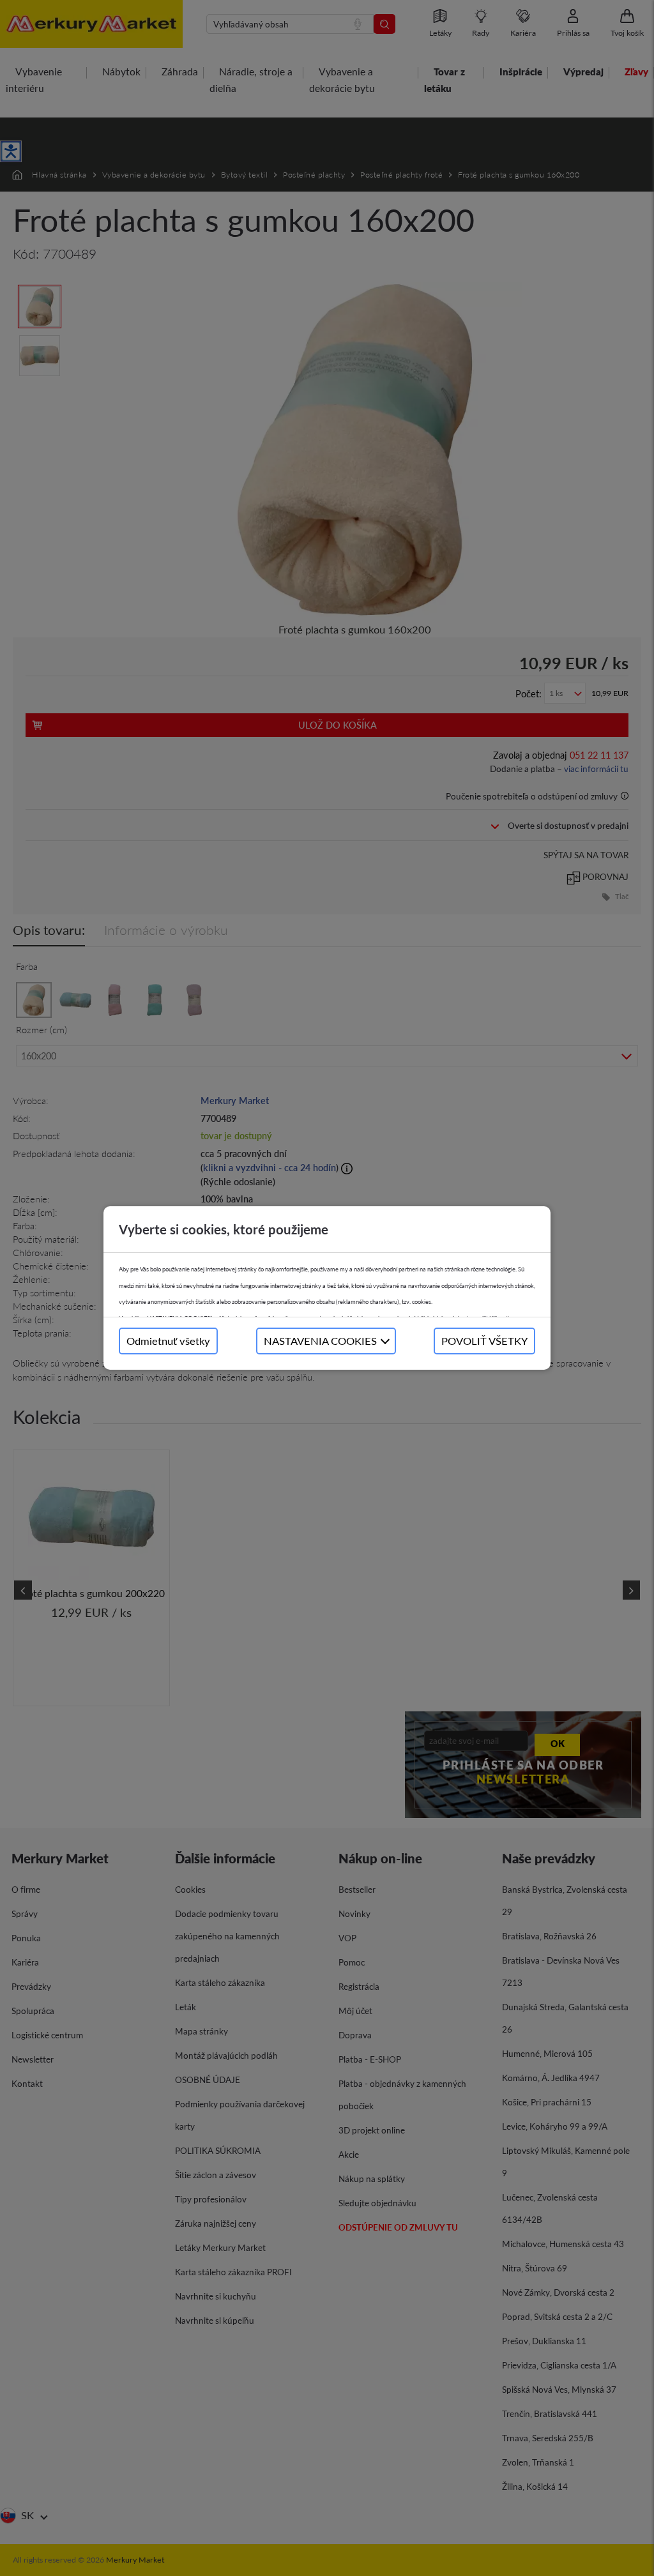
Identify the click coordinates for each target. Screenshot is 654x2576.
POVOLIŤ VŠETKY (484, 1341)
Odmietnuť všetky (168, 1341)
